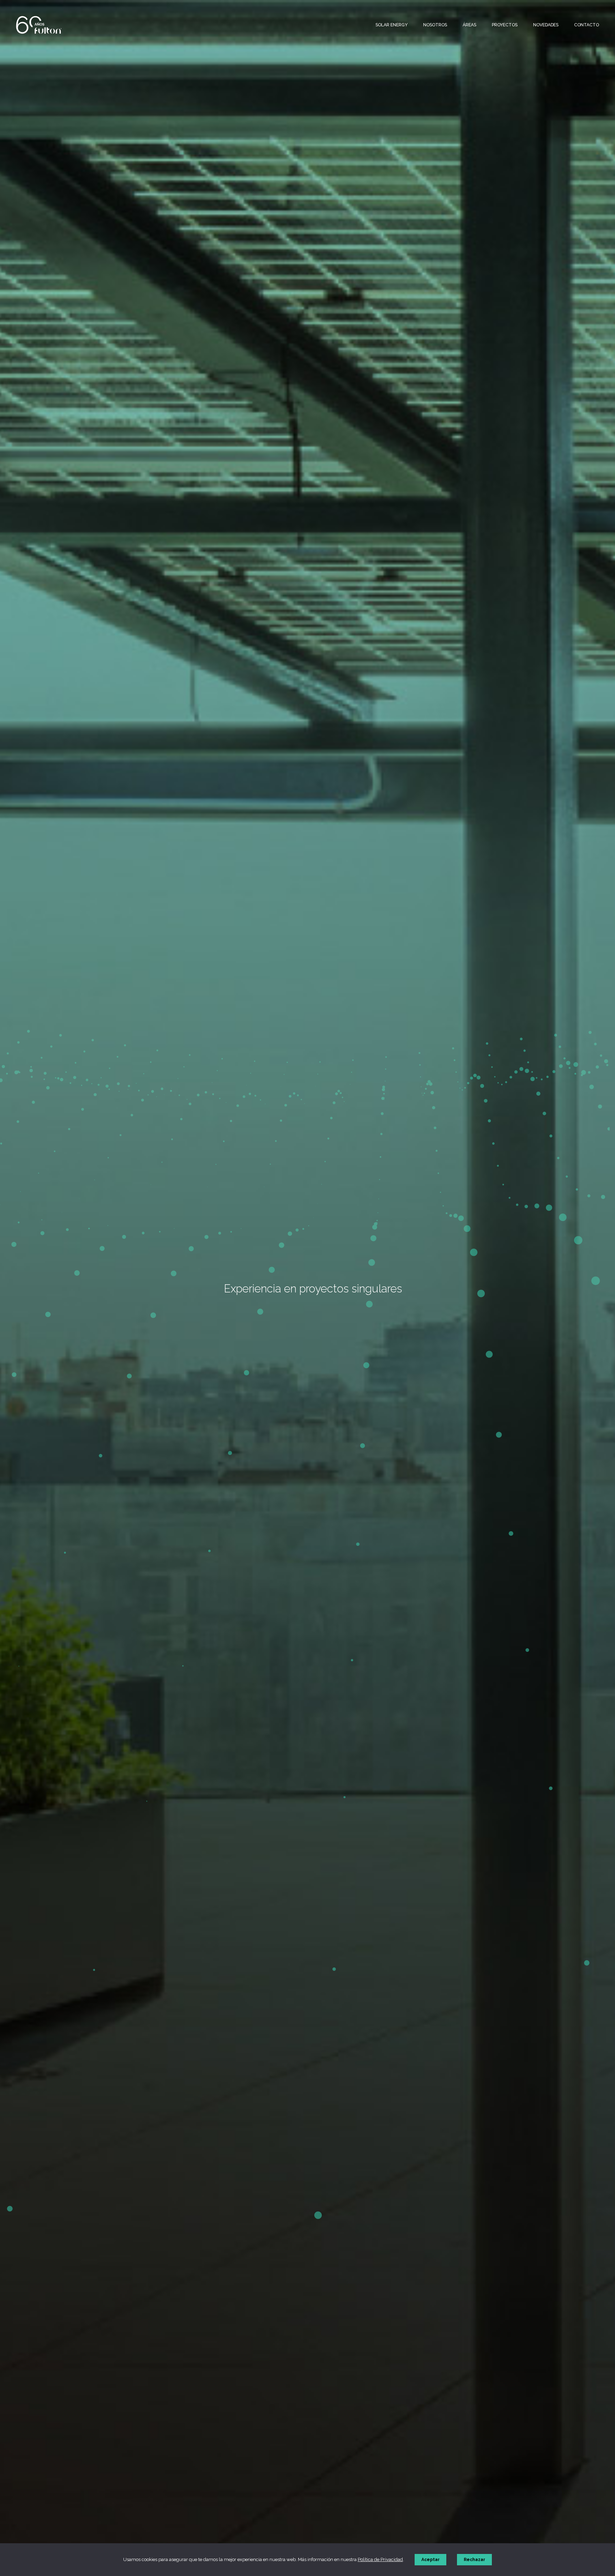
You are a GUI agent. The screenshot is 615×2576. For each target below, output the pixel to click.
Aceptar (430, 2560)
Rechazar (474, 2560)
